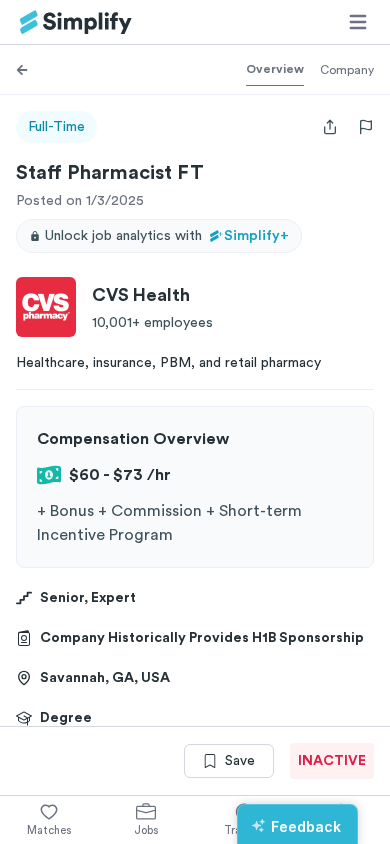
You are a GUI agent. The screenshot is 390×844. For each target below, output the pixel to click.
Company (347, 70)
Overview (275, 69)
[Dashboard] (76, 22)
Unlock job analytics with (167, 236)
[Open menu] (358, 22)
